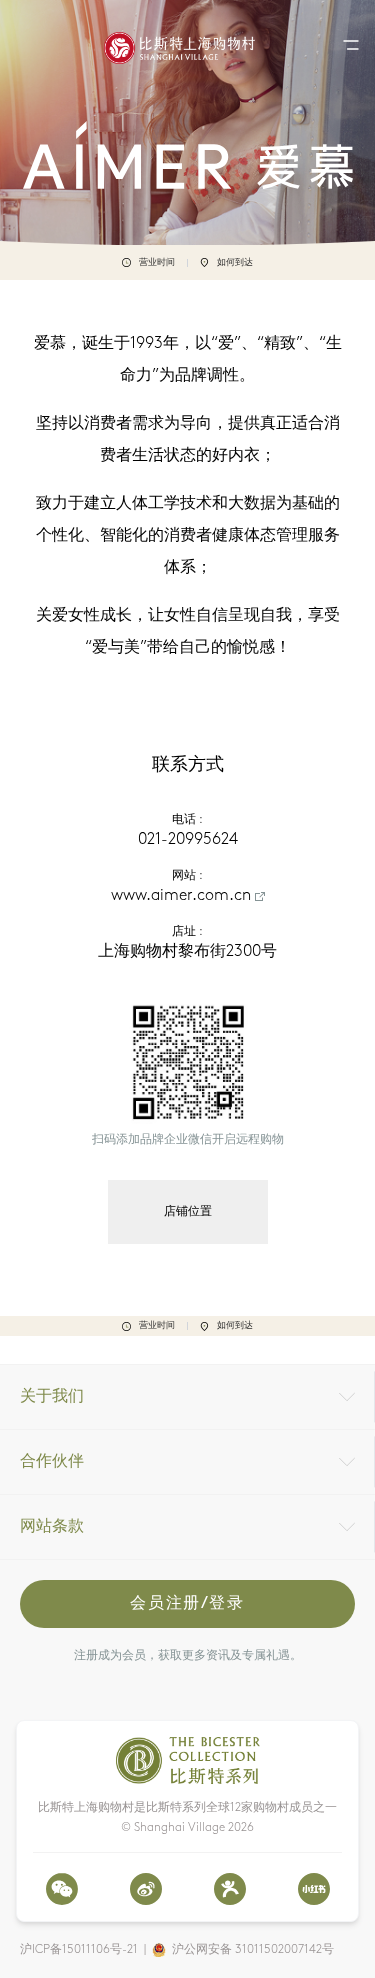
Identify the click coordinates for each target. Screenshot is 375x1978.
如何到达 (235, 262)
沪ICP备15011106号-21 (79, 1950)
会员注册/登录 (187, 1604)
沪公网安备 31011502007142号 (253, 1950)
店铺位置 (188, 1212)
